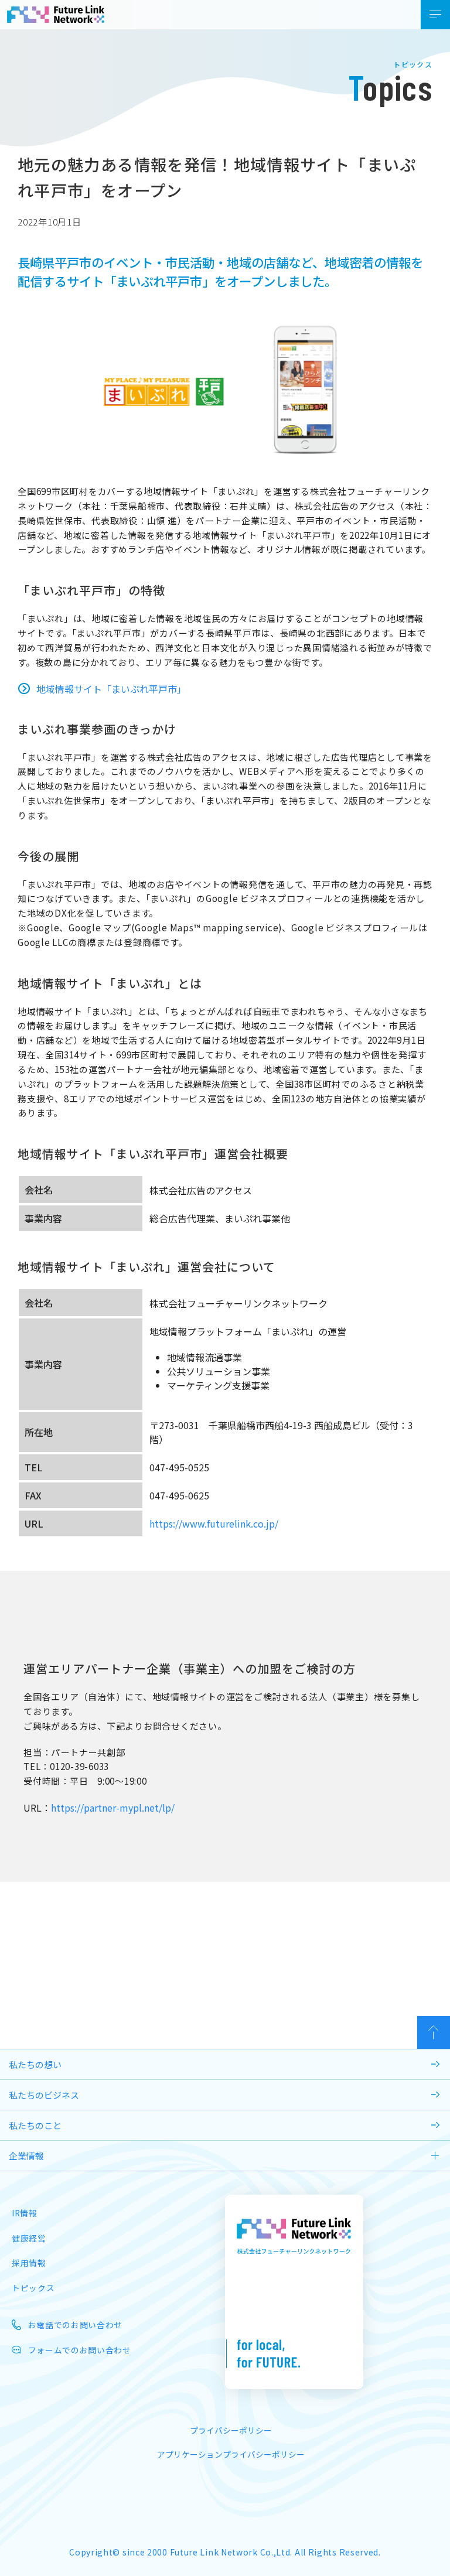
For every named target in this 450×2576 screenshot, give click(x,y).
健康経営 (29, 2238)
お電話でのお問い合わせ (75, 2325)
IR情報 (25, 2213)
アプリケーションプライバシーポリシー (231, 2454)
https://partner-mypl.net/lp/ (113, 1808)
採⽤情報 (29, 2263)
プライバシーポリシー (231, 2430)
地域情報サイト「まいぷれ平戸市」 (111, 689)
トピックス (33, 2288)
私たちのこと (35, 2125)
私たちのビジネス (44, 2095)
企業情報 (26, 2156)
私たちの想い (35, 2064)
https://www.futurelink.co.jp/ (214, 1523)
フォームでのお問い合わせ (80, 2350)
